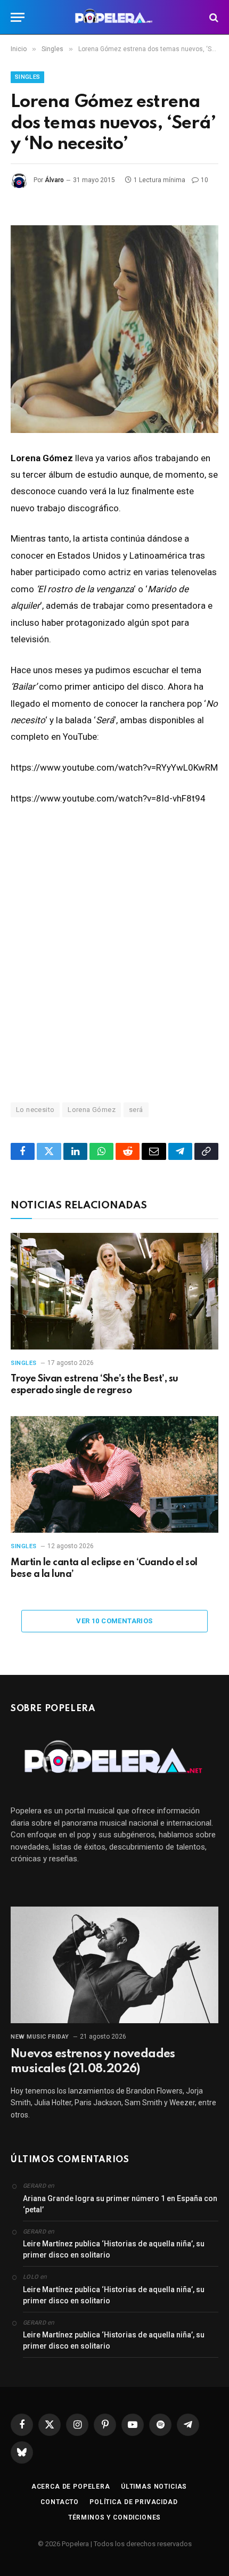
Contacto (60, 2502)
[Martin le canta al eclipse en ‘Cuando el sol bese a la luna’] (114, 1474)
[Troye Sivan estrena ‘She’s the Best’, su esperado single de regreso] (114, 1291)
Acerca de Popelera (71, 2487)
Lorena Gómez (92, 1110)
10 (205, 180)
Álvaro (54, 180)
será (136, 1110)
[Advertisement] (114, 953)
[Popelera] (115, 17)
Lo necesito (35, 1110)
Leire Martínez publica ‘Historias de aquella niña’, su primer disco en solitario (114, 2249)
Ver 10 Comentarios (114, 1621)
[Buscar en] (213, 17)
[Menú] (18, 17)
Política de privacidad (133, 2502)
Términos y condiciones (114, 2517)
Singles (27, 77)
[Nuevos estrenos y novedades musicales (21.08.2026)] (114, 1965)
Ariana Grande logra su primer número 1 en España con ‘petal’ (120, 2204)
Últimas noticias (154, 2487)
